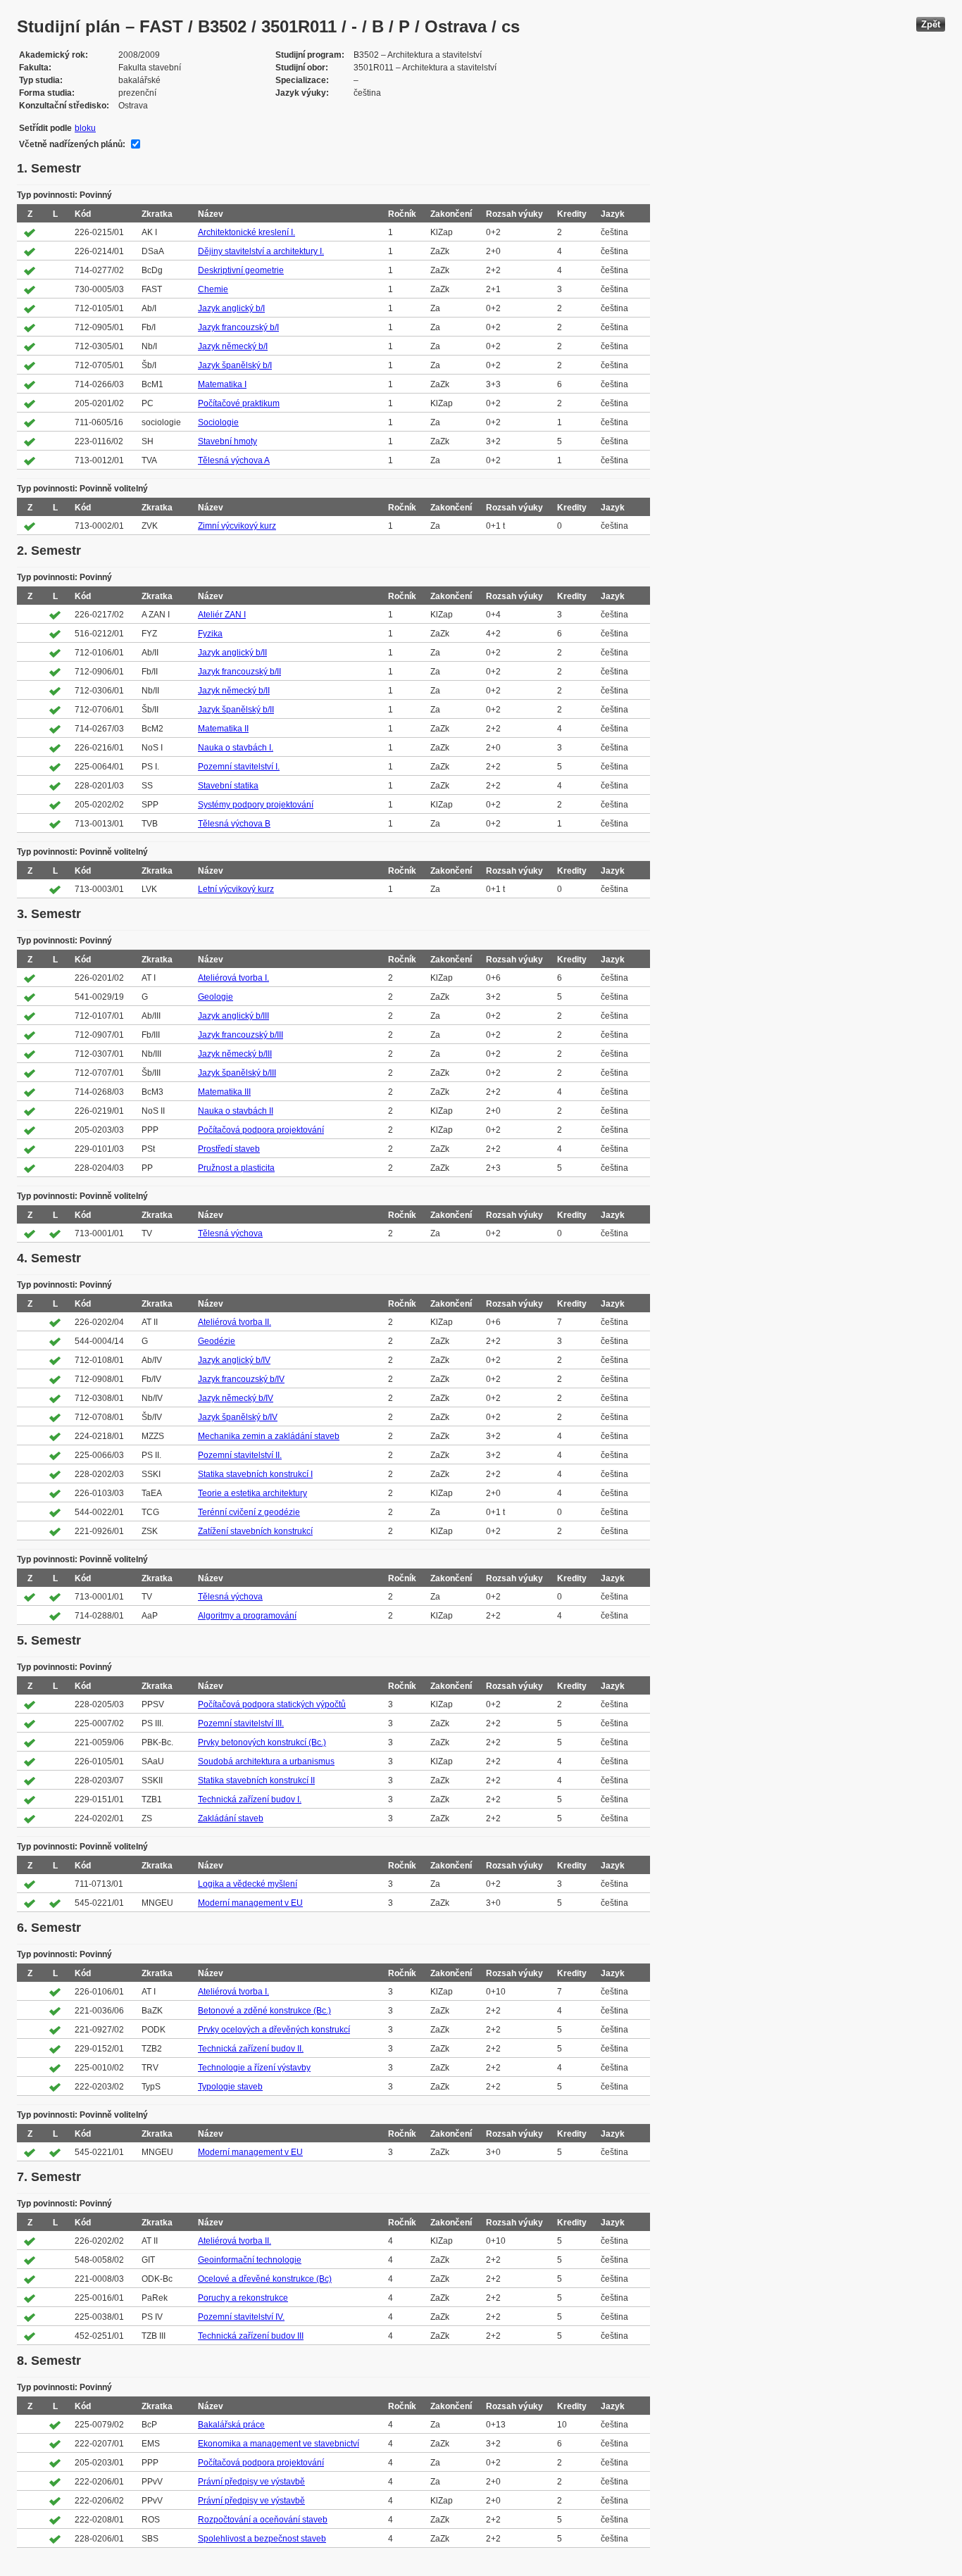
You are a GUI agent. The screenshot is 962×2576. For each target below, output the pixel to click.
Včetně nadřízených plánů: (72, 144)
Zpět (931, 24)
